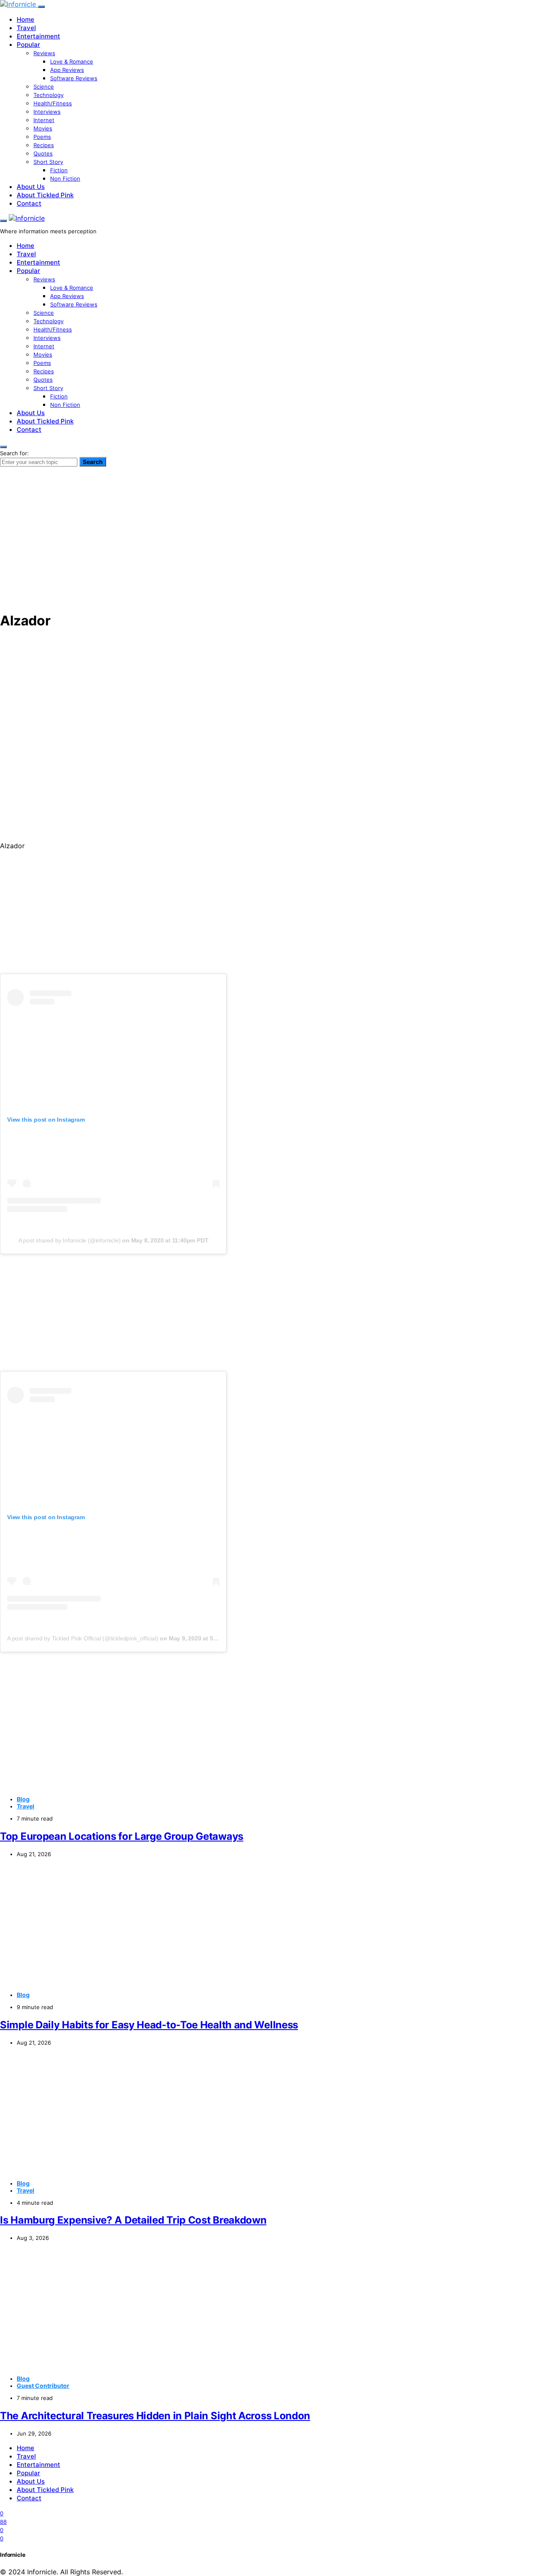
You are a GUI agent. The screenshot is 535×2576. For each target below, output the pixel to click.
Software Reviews (74, 78)
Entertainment (38, 36)
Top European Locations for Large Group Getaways (122, 1836)
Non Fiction (65, 179)
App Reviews (67, 70)
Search (93, 462)
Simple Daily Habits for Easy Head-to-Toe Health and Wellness (149, 2025)
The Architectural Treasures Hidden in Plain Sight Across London (155, 2416)
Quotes (43, 153)
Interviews (47, 112)
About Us (31, 187)
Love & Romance (72, 61)
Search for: (14, 453)
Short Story (48, 162)
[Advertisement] (267, 545)
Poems (42, 137)
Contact (29, 203)
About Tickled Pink (45, 195)
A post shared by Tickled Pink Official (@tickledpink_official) (83, 1638)
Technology (48, 95)
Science (44, 87)
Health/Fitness (53, 103)
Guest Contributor (43, 2386)
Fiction (59, 170)
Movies (43, 128)
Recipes (44, 145)
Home (25, 19)
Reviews (44, 53)
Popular (28, 45)
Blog (23, 1799)
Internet (44, 120)
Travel (26, 28)
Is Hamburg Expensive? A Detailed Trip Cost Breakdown (133, 2220)
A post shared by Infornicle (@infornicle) (70, 1240)
